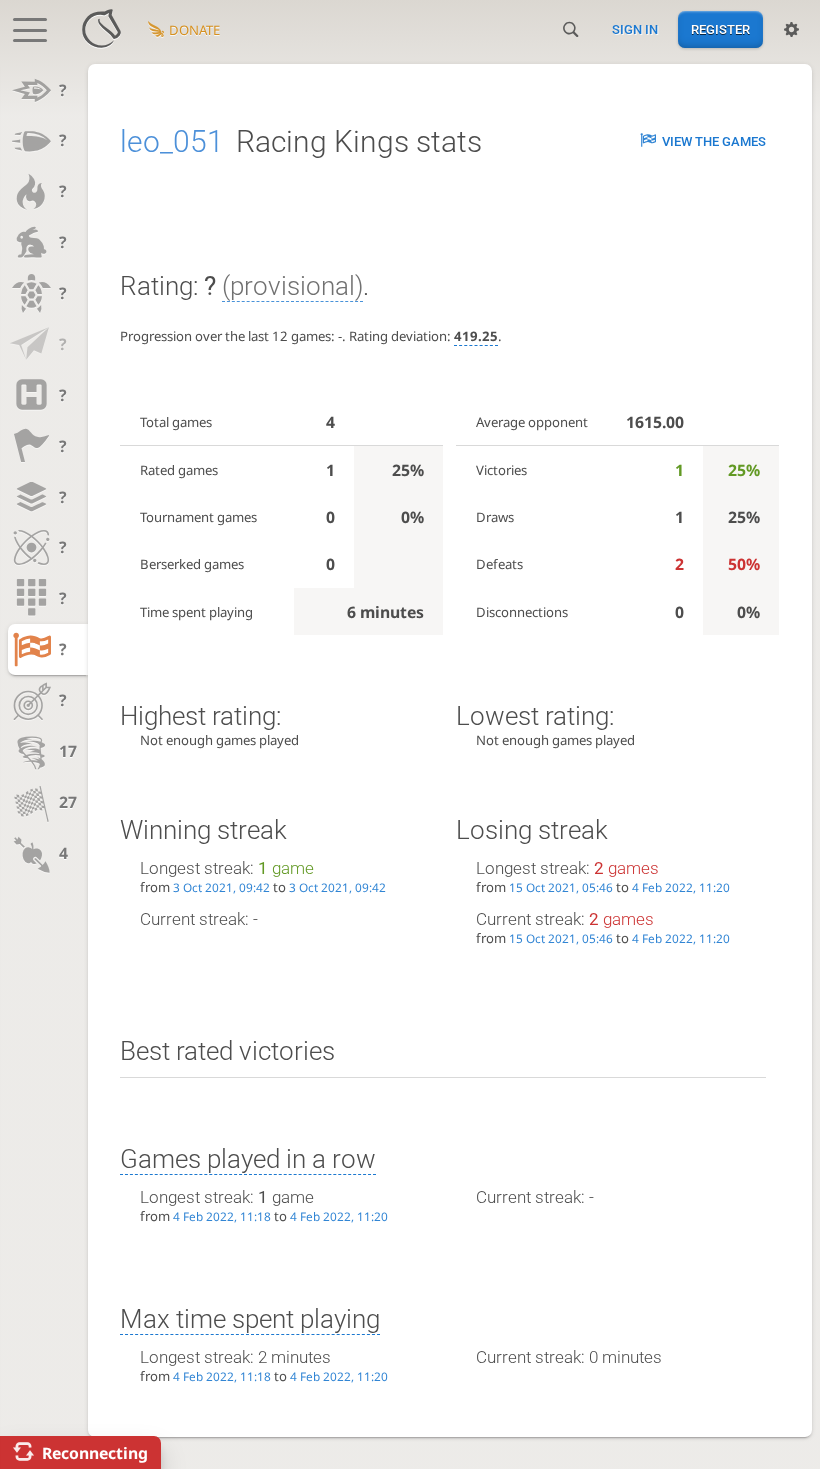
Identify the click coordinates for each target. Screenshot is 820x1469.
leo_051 (172, 141)
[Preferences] (791, 30)
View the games (714, 141)
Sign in (635, 29)
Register (720, 29)
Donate (194, 30)
